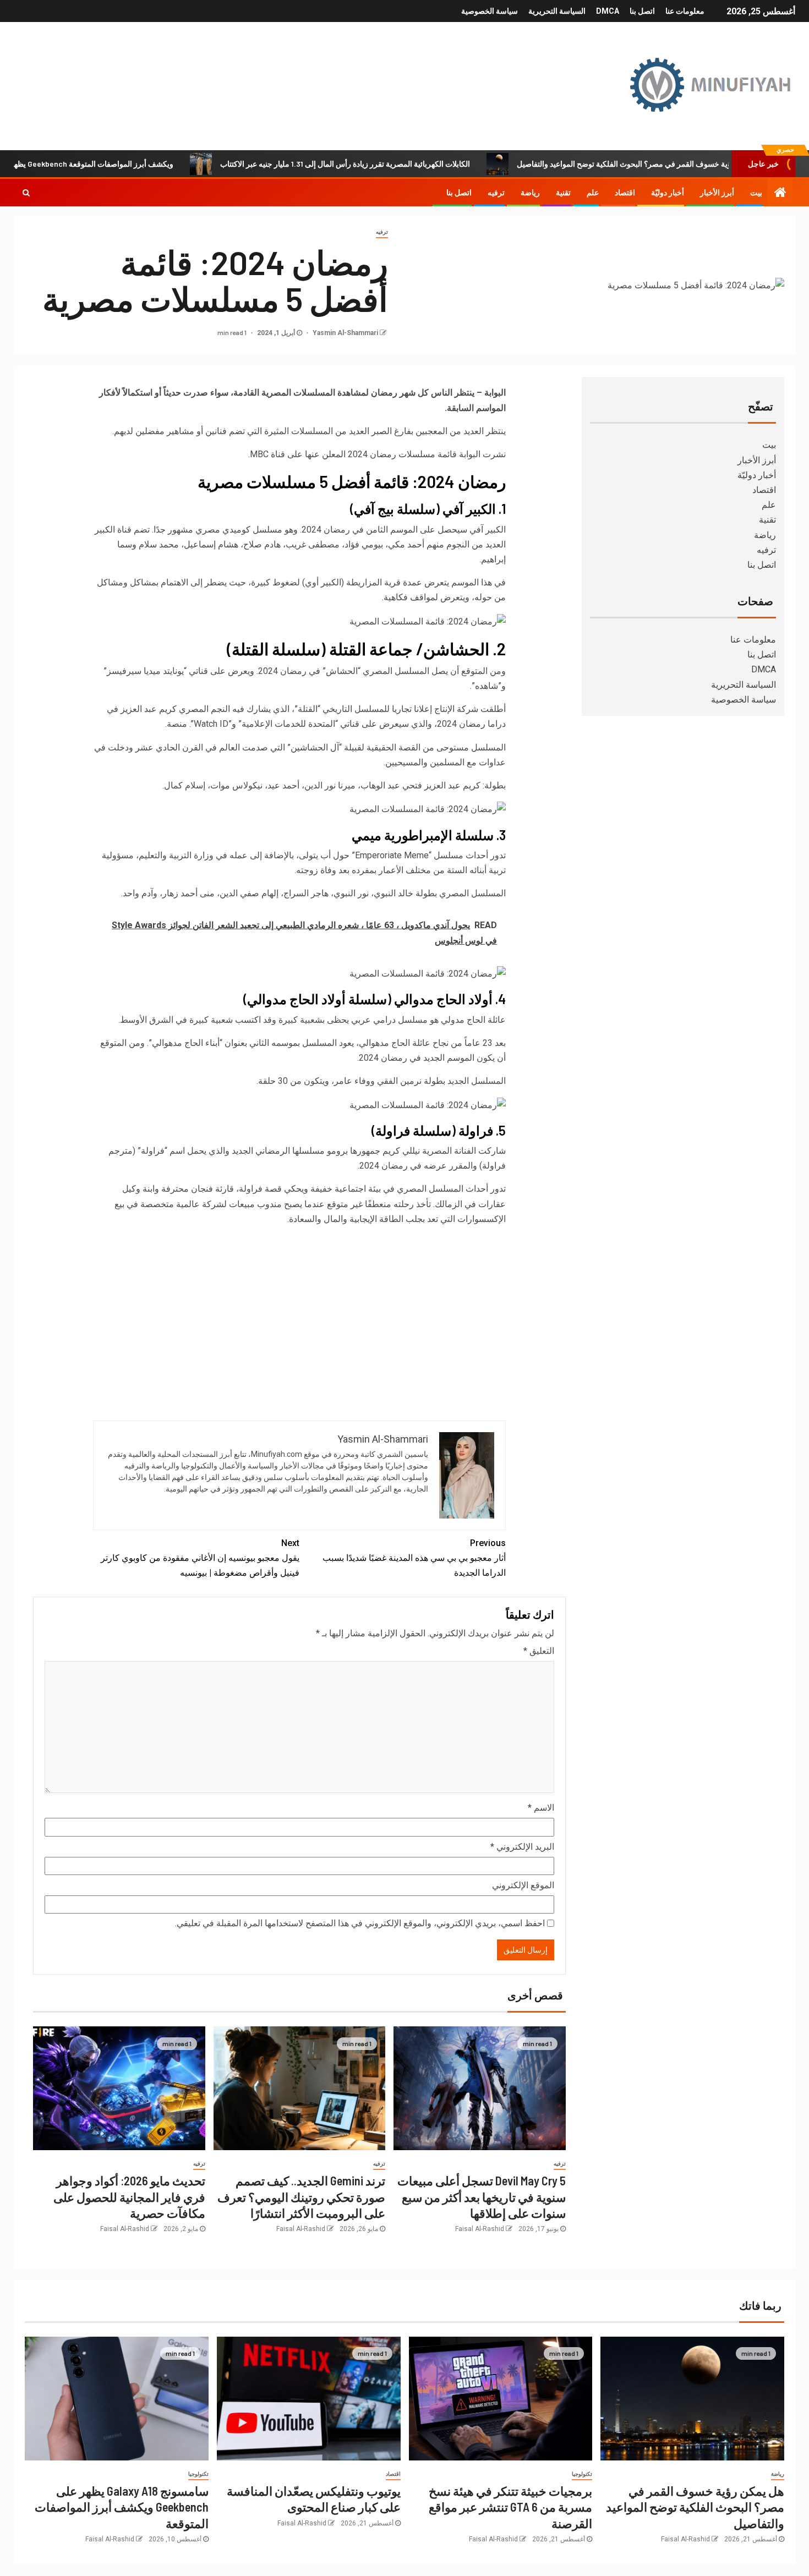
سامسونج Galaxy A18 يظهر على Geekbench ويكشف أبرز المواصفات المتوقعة (122, 2507)
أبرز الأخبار (717, 193)
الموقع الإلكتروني (523, 1885)
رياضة (530, 193)
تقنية (563, 193)
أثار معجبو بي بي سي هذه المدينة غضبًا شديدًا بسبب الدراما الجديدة (414, 1558)
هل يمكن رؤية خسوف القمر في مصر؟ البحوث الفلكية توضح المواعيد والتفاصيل (695, 2507)
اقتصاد (625, 193)
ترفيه (496, 193)
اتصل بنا (642, 11)
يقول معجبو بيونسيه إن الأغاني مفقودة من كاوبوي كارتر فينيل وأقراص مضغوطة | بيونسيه (200, 1558)
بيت (756, 193)
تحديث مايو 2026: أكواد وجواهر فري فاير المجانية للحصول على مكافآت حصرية (129, 2197)
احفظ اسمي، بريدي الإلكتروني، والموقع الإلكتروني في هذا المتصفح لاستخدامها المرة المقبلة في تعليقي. (360, 1923)
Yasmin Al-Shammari (345, 333)
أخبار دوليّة (668, 193)
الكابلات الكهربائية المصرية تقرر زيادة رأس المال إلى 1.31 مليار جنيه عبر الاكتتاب (409, 164)
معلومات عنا (685, 11)
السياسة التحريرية (557, 11)
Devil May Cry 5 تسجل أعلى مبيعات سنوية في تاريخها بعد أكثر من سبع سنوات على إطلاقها (482, 2197)
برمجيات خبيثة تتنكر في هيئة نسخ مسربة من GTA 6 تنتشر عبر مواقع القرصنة (510, 2507)
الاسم (541, 1808)
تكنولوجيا (582, 2474)
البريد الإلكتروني (522, 1847)
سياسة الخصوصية (490, 11)
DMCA (608, 11)
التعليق (539, 1651)
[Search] (26, 193)
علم (593, 193)
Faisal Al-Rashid (480, 2229)
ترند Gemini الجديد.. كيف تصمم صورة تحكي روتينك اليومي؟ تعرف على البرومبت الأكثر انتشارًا (301, 2197)
